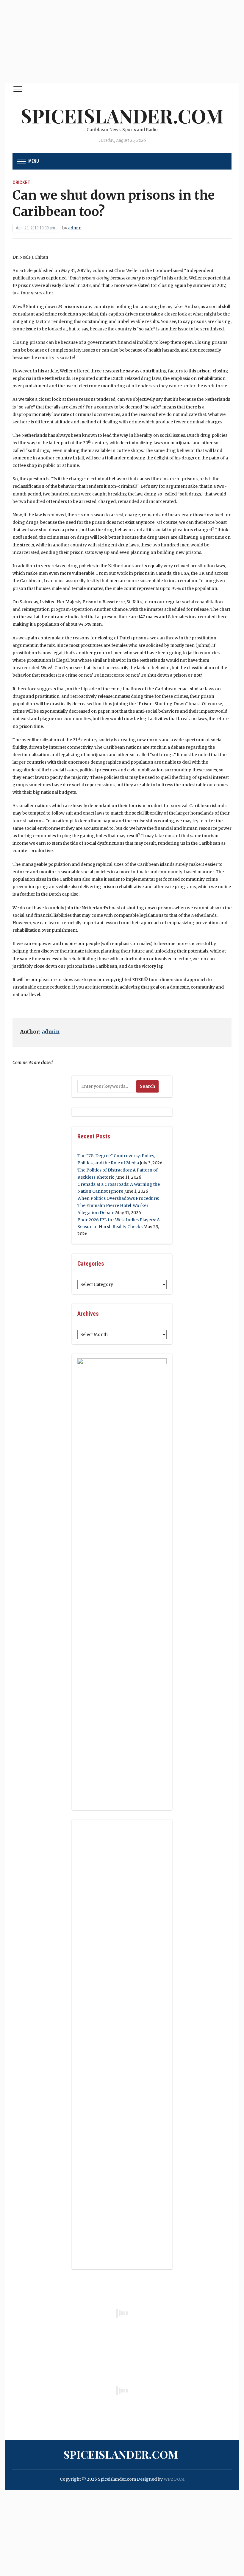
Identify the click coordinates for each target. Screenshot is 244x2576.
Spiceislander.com (122, 115)
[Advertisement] (122, 42)
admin (75, 228)
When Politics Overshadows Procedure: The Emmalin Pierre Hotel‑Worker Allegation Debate (118, 1205)
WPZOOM (174, 2479)
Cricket (21, 182)
